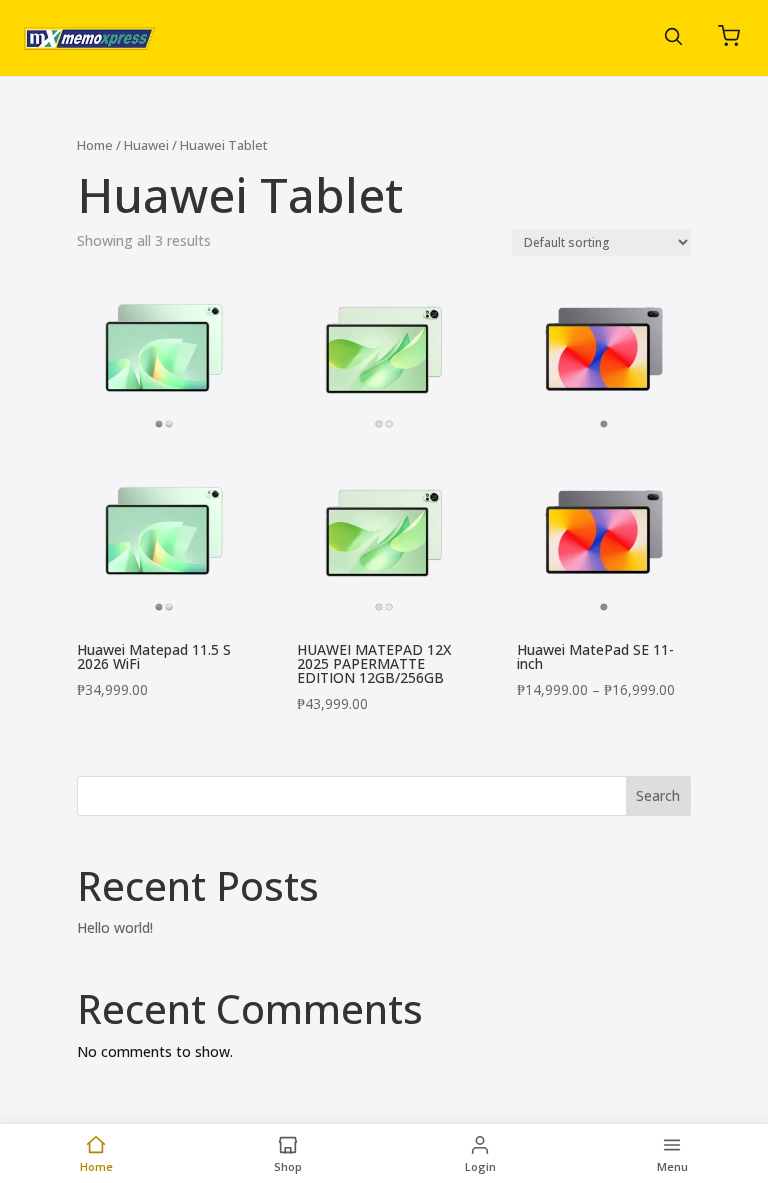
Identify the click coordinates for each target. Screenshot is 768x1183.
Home (95, 145)
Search (658, 795)
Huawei (146, 145)
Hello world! (115, 927)
